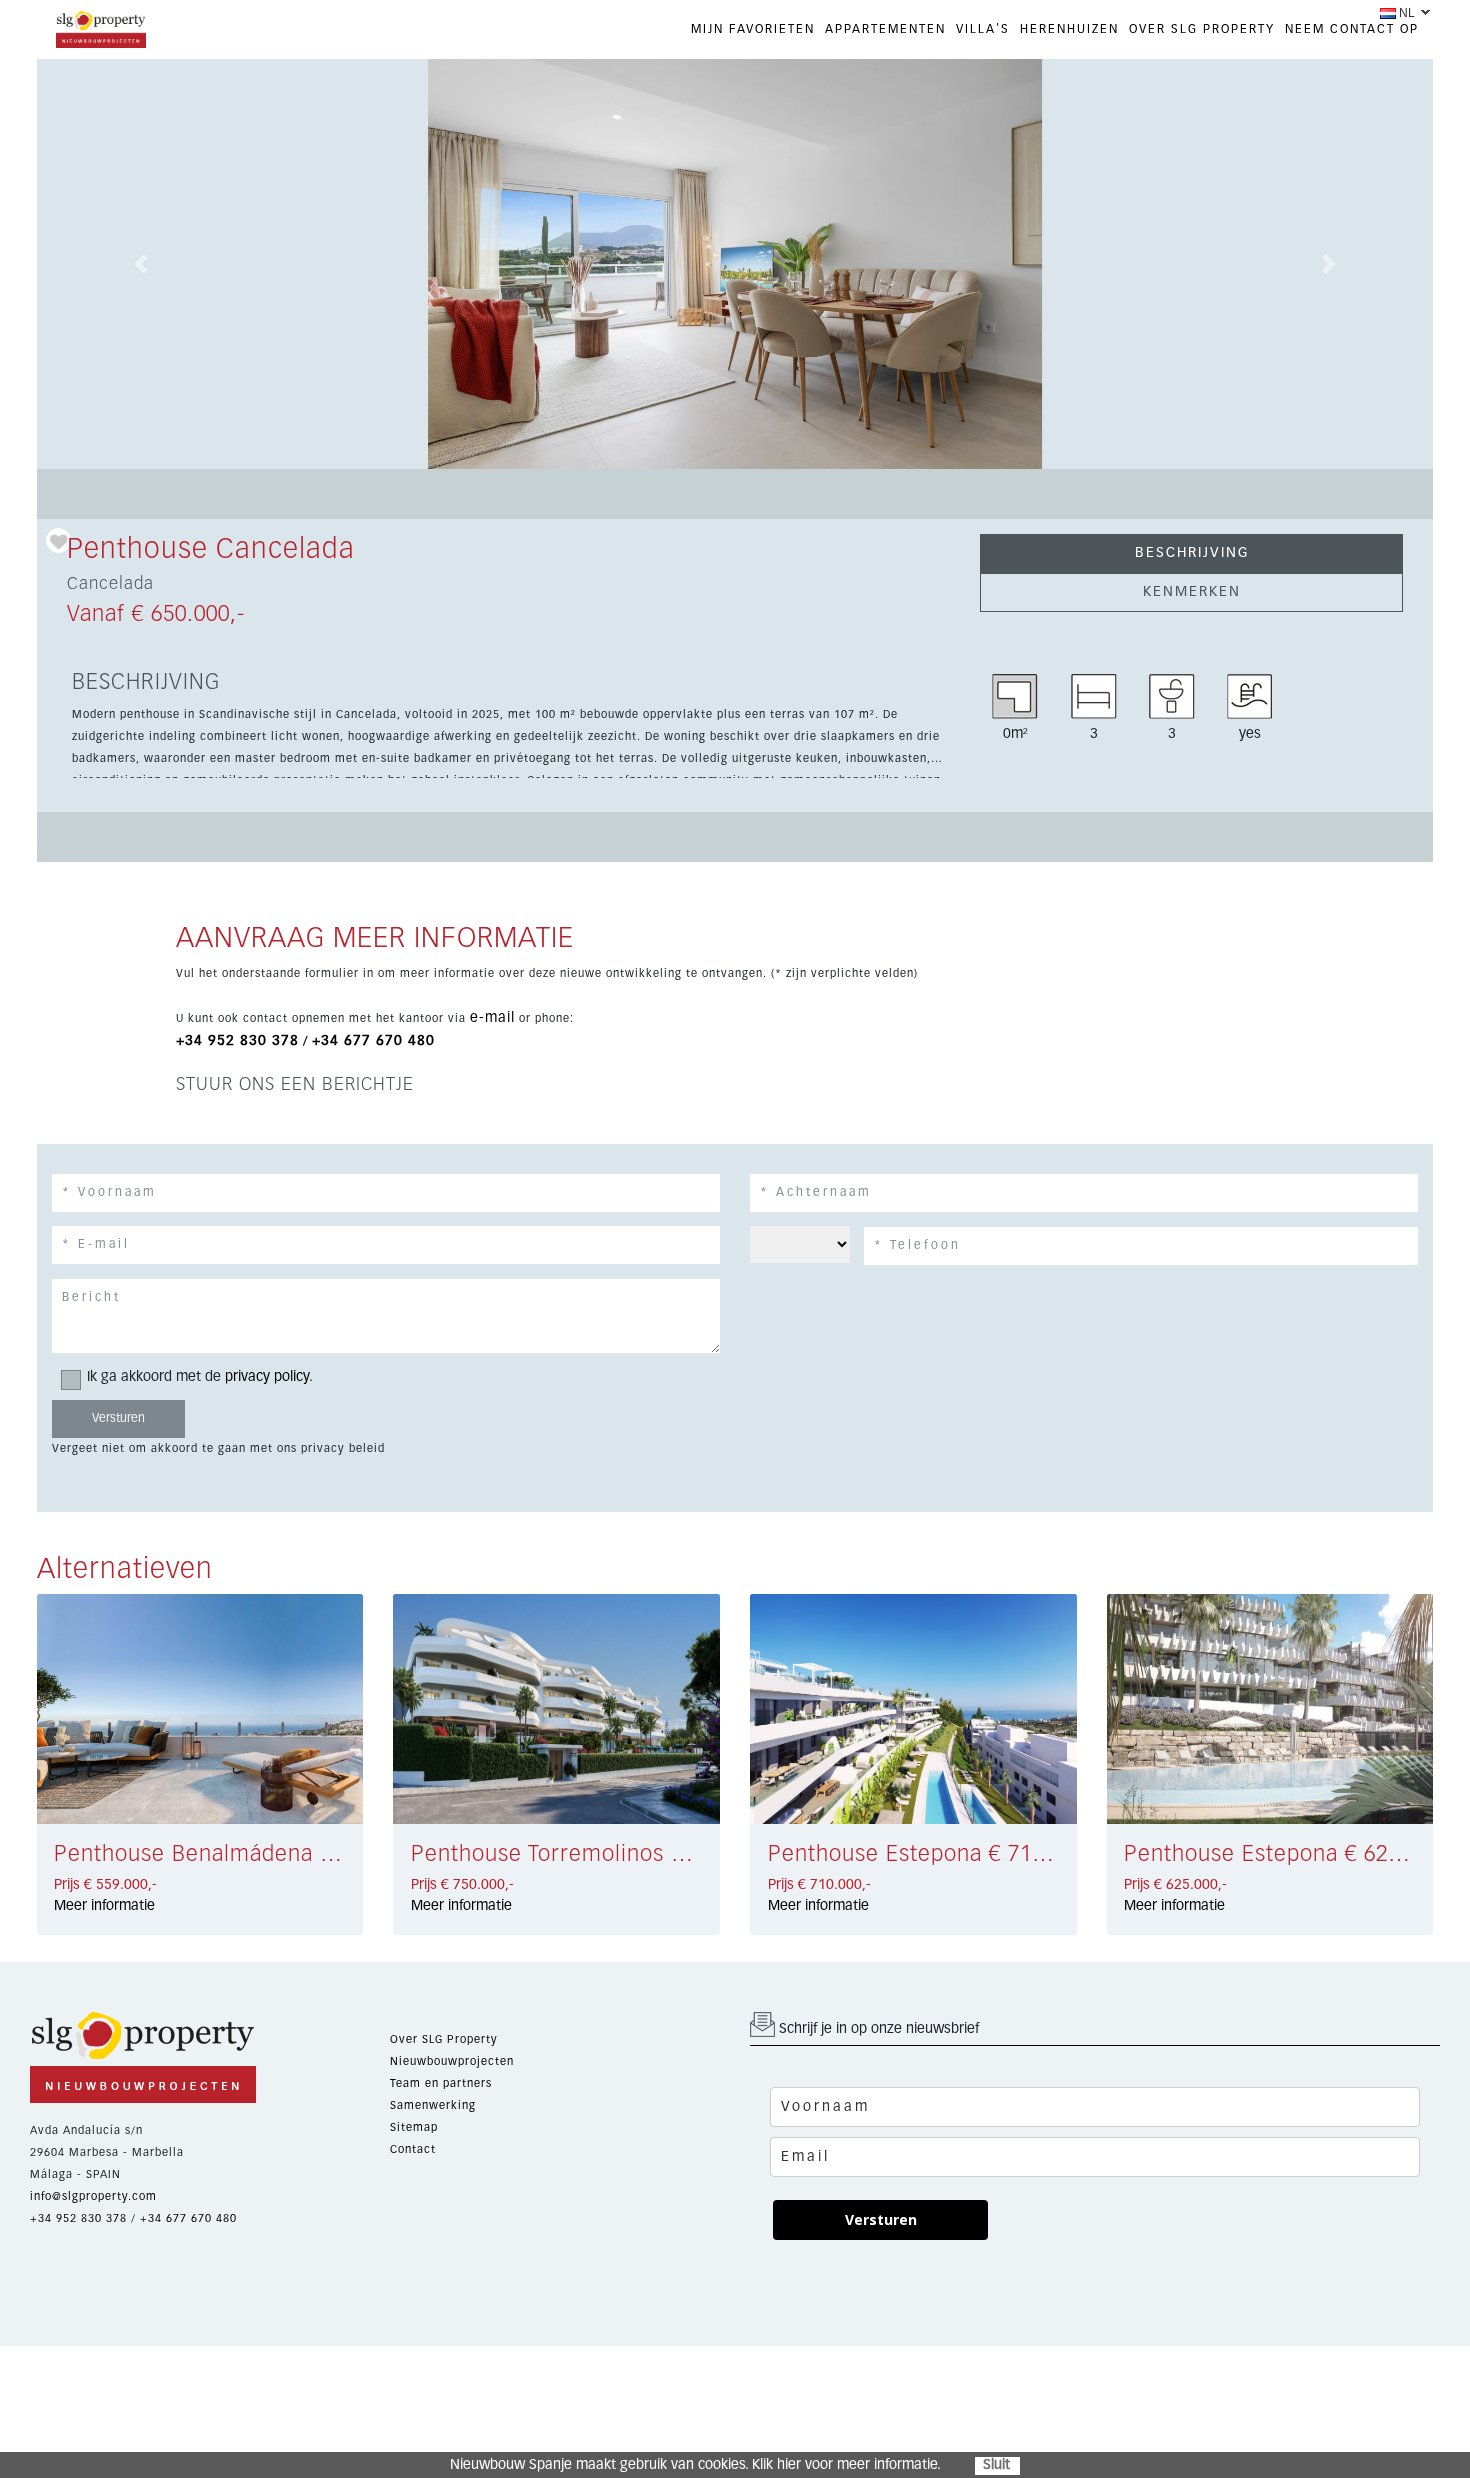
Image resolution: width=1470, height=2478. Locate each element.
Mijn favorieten (753, 30)
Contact (413, 2149)
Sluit (996, 2465)
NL (1407, 13)
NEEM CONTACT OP (1352, 30)
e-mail (492, 1018)
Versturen (881, 2219)
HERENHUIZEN (1069, 30)
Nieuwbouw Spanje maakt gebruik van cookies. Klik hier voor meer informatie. (695, 2465)
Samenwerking (433, 2105)
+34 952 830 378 (237, 1041)
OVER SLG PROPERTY (1202, 30)
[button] (141, 264)
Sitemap (414, 2127)
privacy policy (267, 1377)
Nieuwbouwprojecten (452, 2061)
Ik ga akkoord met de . (200, 1377)
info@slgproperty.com (93, 2196)
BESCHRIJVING (1192, 553)
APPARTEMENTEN (885, 30)
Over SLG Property (444, 2039)
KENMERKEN (1192, 592)
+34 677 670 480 (373, 1041)
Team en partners (441, 2083)
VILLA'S (983, 30)
